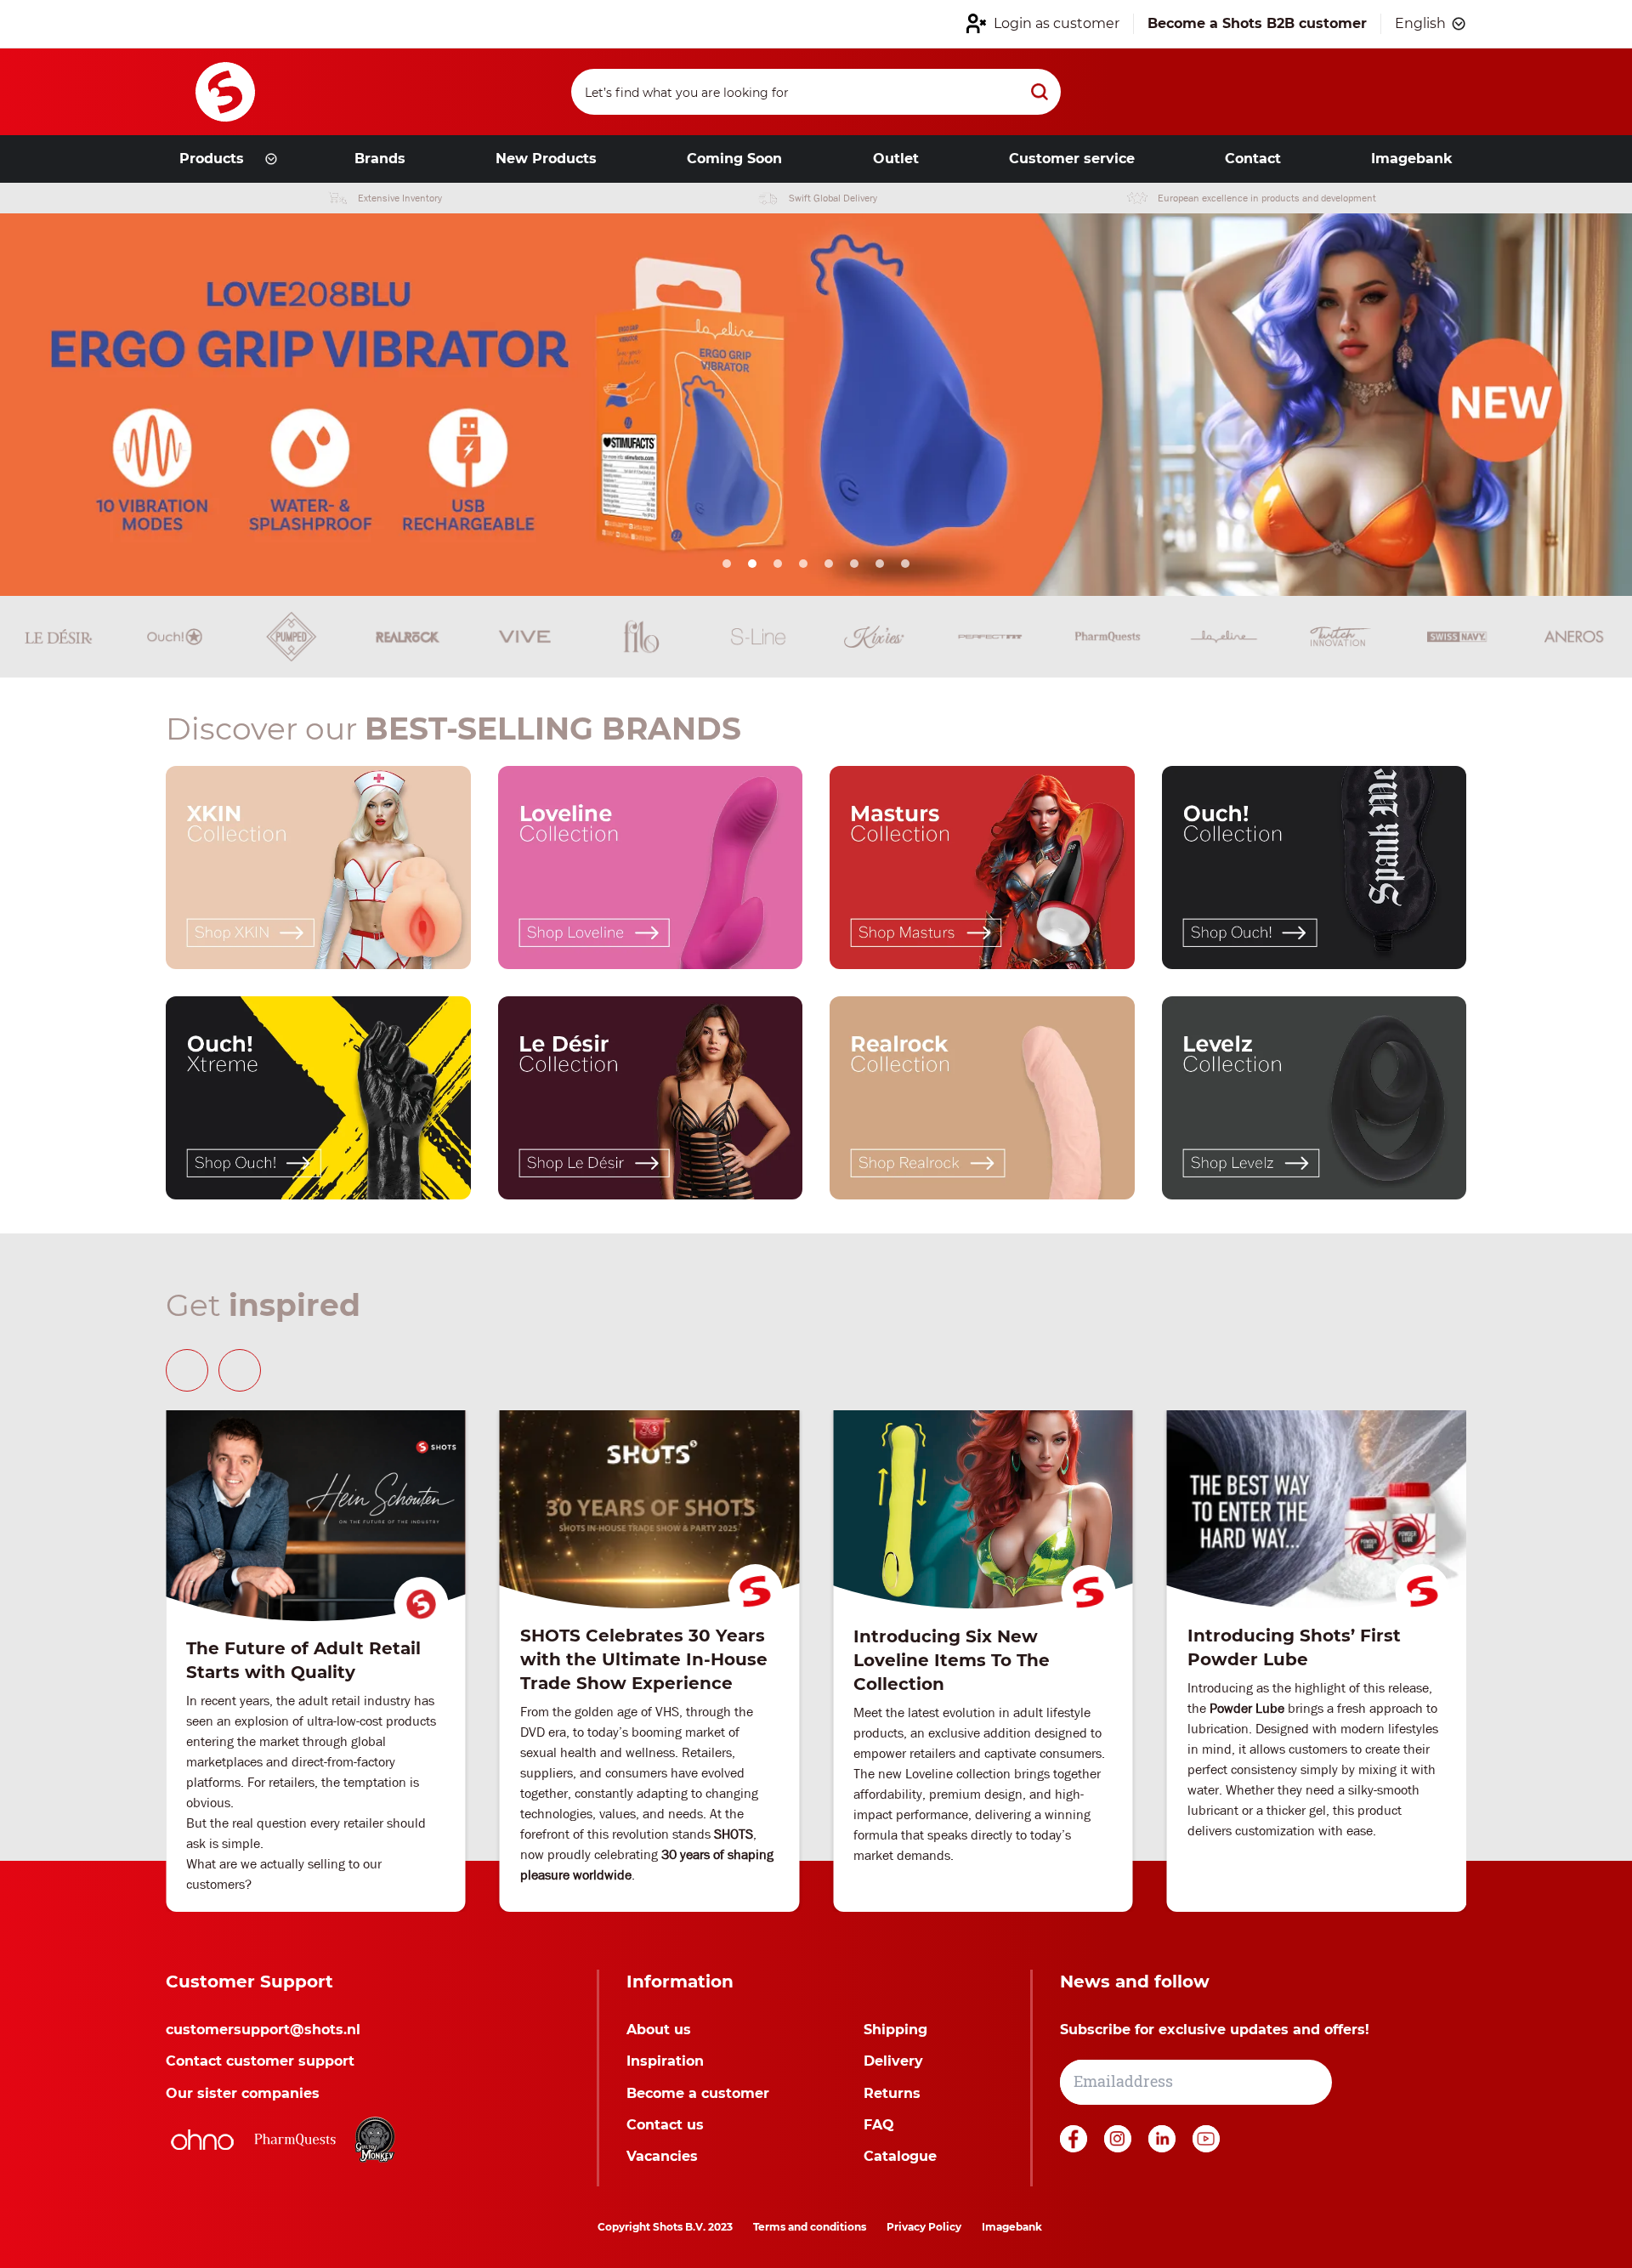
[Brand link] (58, 637)
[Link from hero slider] (816, 405)
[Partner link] (202, 2140)
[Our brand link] (318, 868)
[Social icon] (1075, 2148)
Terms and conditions (810, 2227)
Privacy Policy (924, 2227)
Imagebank (1012, 2227)
